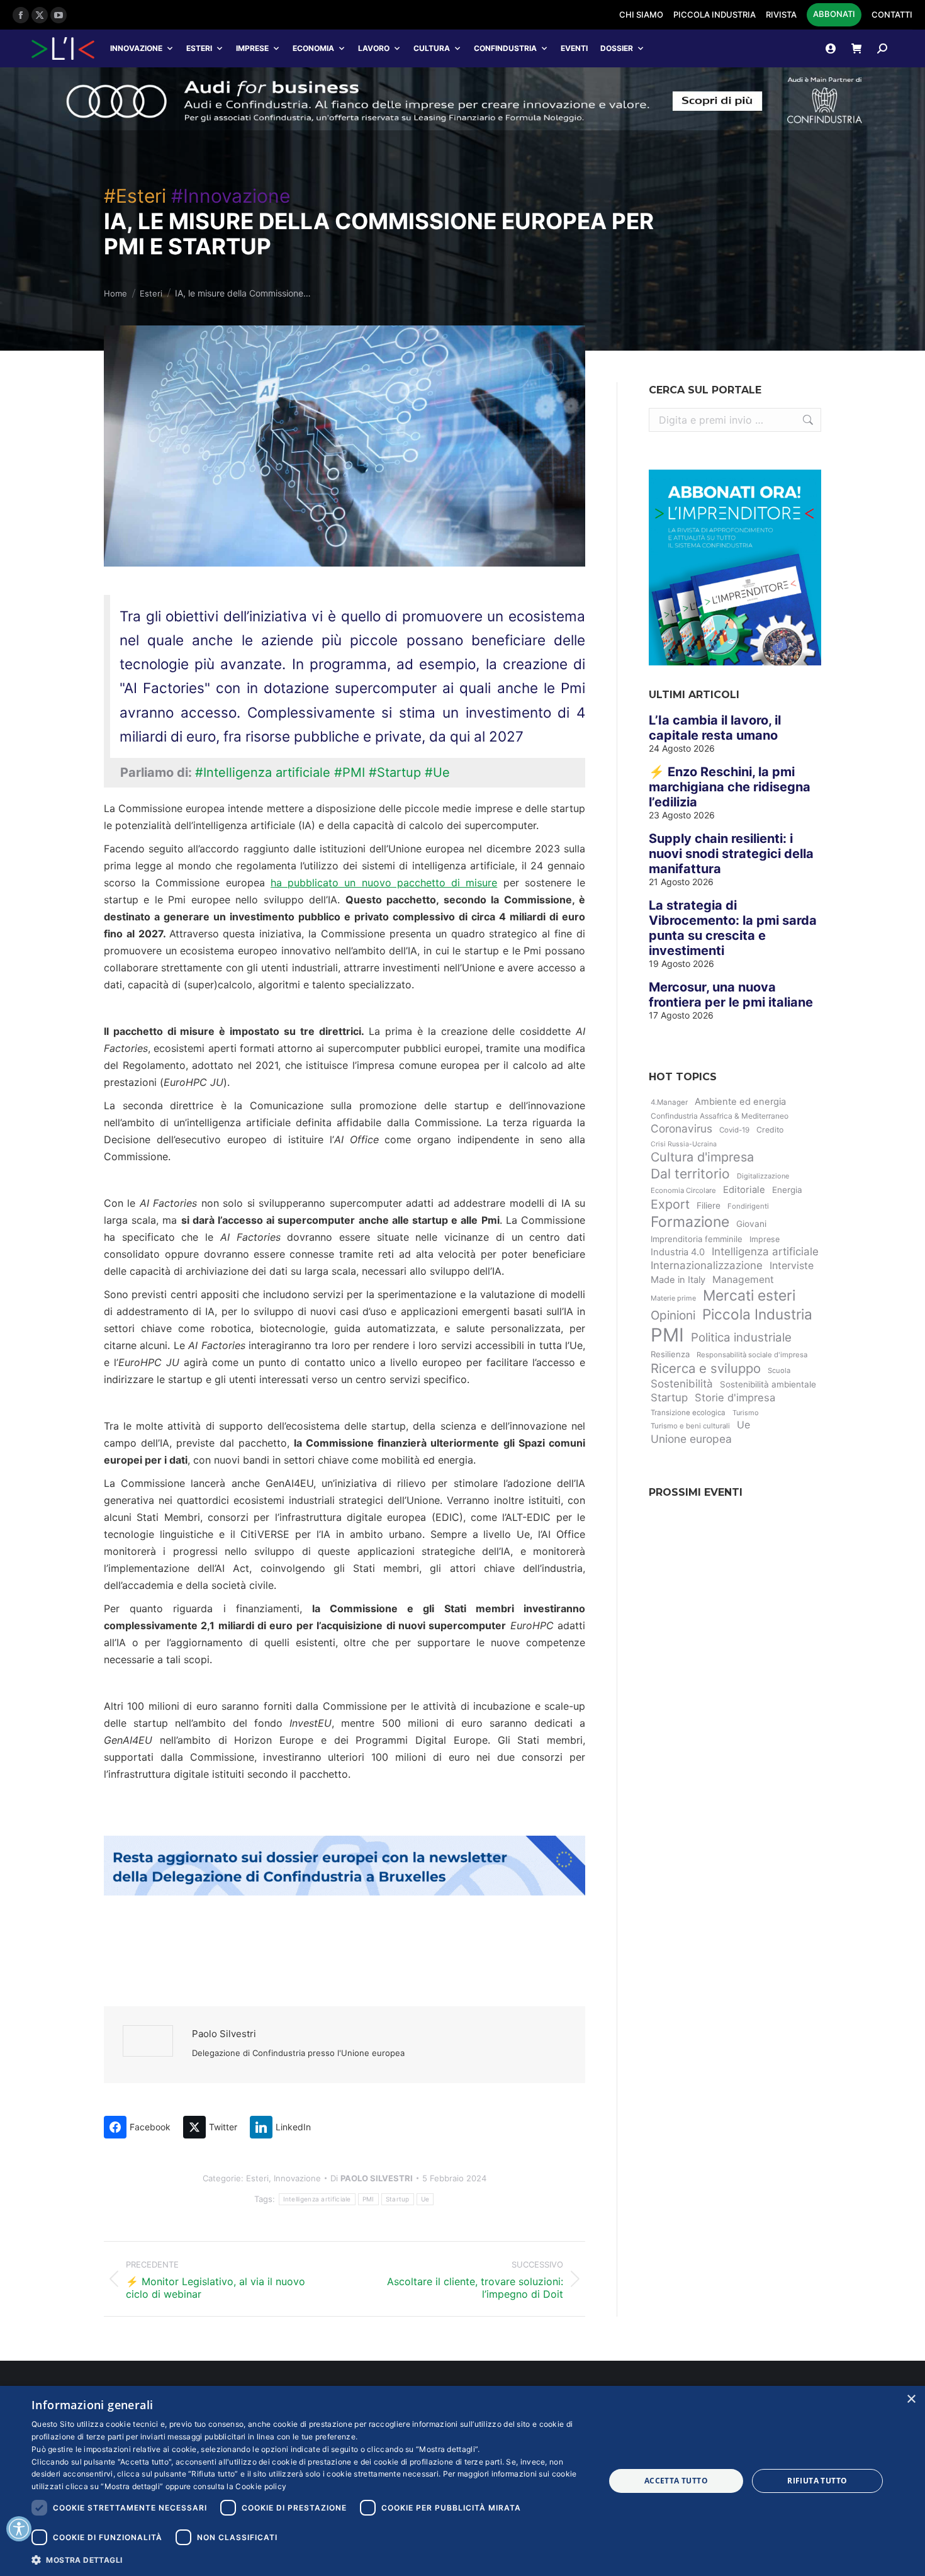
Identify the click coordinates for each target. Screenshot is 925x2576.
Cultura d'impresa (702, 1157)
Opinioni (673, 1315)
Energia (787, 1190)
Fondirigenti (748, 1206)
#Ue (437, 772)
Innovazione (136, 48)
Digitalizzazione (763, 1176)
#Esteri (135, 196)
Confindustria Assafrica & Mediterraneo (720, 1116)
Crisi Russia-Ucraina (684, 1144)
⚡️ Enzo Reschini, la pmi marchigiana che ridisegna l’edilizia (730, 787)
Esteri (199, 48)
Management (743, 1280)
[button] (310, 2559)
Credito (770, 1130)
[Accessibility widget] (19, 2529)
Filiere (709, 1206)
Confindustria (505, 48)
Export (670, 1204)
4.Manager (669, 1102)
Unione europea (691, 1439)
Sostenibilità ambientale (768, 1384)
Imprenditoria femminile (697, 1239)
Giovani (751, 1224)
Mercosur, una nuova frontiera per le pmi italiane (731, 995)
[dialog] (462, 2481)
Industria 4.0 (678, 1252)
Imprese (252, 48)
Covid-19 (734, 1130)
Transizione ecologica (688, 1413)
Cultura (432, 48)
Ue (425, 2199)
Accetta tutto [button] (676, 2481)
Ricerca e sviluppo (706, 1368)
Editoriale (744, 1190)
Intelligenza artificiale (317, 2199)
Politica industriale (741, 1337)
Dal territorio (690, 1174)
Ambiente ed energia (740, 1102)
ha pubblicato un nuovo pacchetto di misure (384, 883)
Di (372, 2178)
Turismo (746, 1413)
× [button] (911, 2399)
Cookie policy (261, 2486)
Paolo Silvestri (224, 2034)
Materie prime (673, 1298)
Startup (398, 2199)
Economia (313, 48)
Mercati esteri (749, 1296)
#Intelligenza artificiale (263, 772)
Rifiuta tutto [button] (817, 2481)
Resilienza (670, 1354)
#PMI (350, 772)
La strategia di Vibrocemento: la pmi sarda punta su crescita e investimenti (733, 928)
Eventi (574, 48)
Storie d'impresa (735, 1398)
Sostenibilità (682, 1384)
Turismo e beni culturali (690, 1426)
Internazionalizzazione (707, 1265)
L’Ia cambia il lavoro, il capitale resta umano (715, 728)
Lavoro (374, 48)
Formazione (690, 1222)
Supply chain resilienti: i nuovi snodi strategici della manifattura (731, 854)
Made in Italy (678, 1280)
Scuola (779, 1370)
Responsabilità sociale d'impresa (752, 1355)
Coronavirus (681, 1128)
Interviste (792, 1266)
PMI (368, 2199)
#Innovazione (231, 196)
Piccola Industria (757, 1314)
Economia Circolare (683, 1190)
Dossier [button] (617, 48)
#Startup (395, 772)
